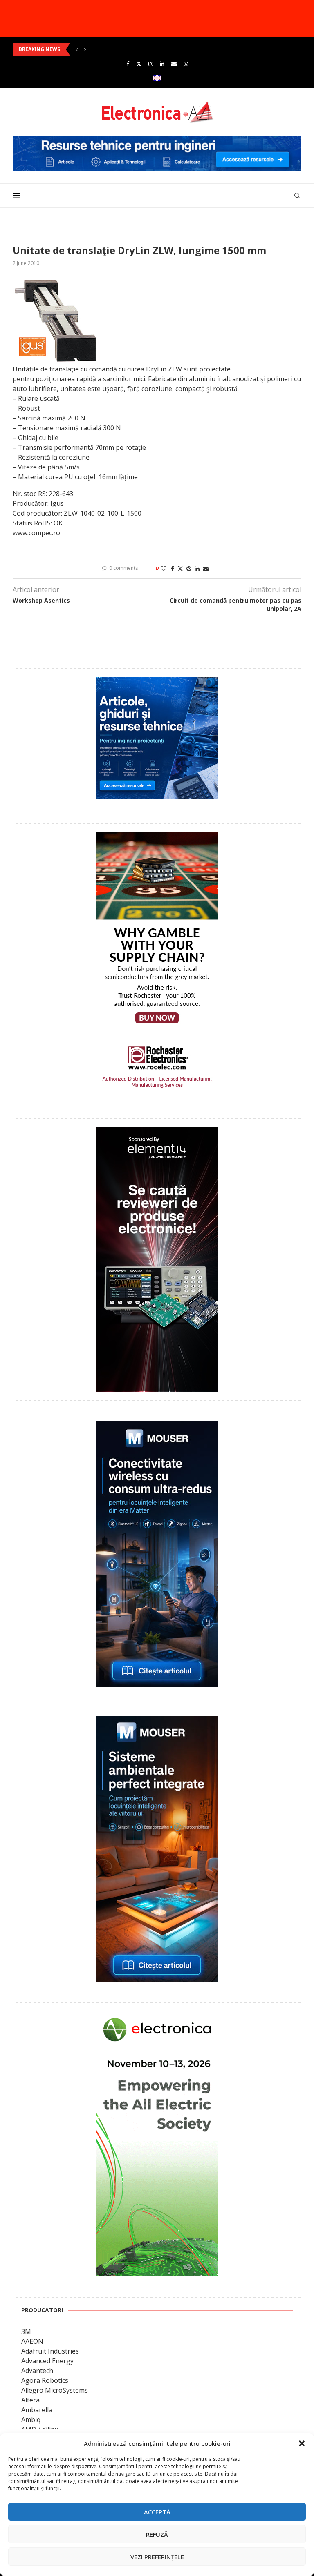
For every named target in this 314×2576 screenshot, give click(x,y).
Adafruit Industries (50, 2351)
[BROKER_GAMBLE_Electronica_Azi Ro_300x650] (157, 838)
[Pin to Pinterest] (189, 568)
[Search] (297, 196)
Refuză (157, 2534)
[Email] (174, 64)
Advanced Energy (47, 2361)
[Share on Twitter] (180, 568)
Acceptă (157, 2512)
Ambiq (31, 2420)
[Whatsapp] (186, 64)
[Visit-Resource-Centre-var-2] (157, 140)
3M (26, 2331)
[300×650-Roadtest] (157, 1132)
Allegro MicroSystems (55, 2390)
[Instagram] (151, 64)
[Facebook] (128, 64)
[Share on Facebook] (173, 568)
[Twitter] (139, 64)
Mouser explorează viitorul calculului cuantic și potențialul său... (97, 49)
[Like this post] (164, 568)
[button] (302, 2443)
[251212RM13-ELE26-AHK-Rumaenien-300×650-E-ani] (157, 2017)
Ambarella (37, 2410)
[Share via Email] (206, 568)
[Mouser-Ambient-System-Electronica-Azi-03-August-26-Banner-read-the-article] (157, 1722)
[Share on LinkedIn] (197, 568)
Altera (30, 2400)
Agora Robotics (45, 2380)
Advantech (37, 2371)
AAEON (32, 2341)
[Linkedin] (162, 64)
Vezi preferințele (157, 2557)
